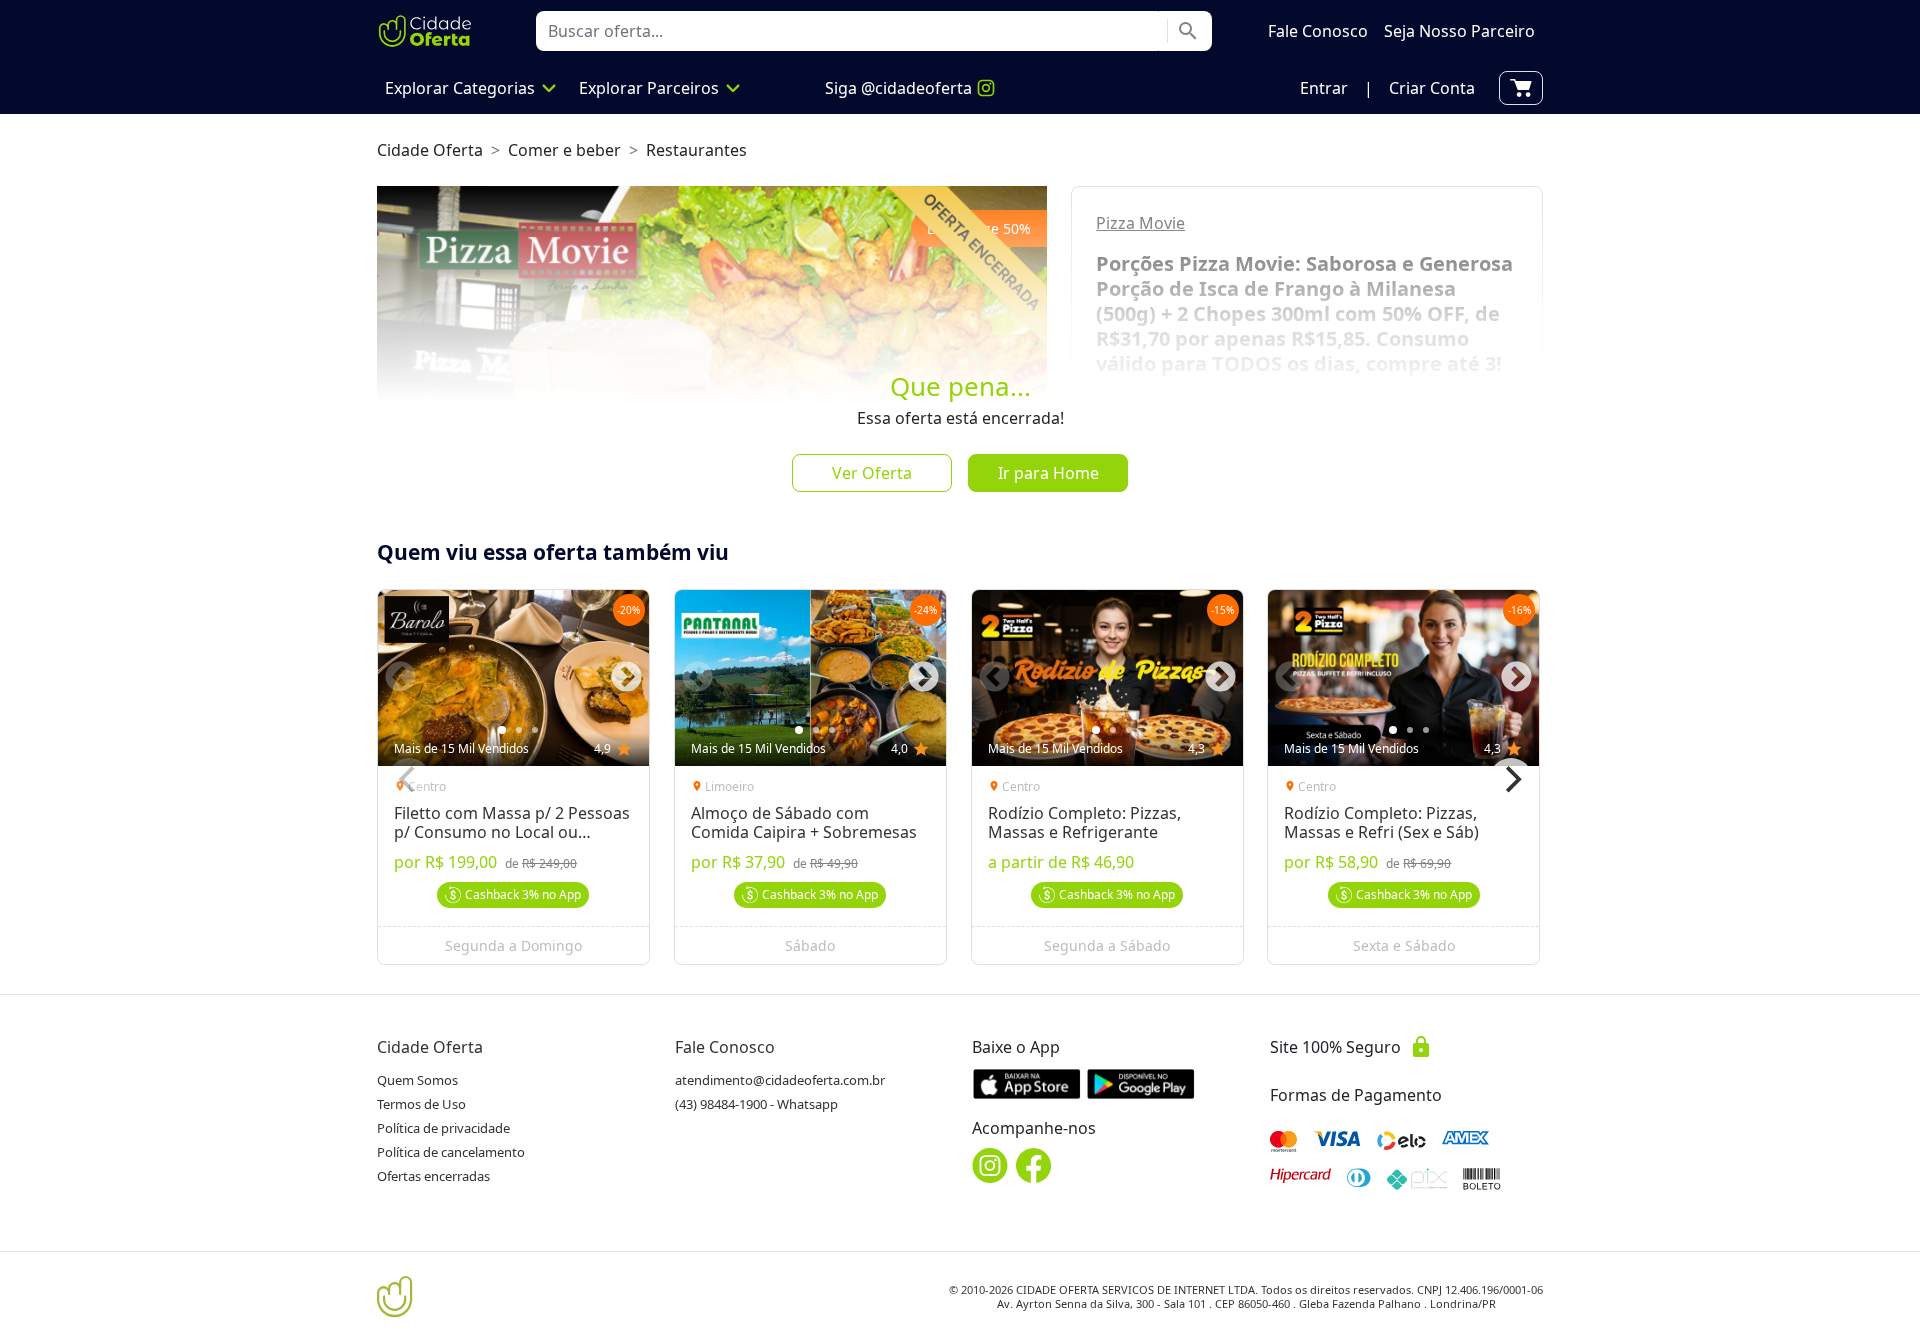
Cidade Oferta (430, 150)
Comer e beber (564, 150)
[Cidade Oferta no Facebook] (1034, 1165)
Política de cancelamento (451, 1152)
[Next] (1511, 780)
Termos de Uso (421, 1104)
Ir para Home (1048, 473)
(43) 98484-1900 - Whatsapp (756, 1104)
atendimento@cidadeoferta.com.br (780, 1080)
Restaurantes (696, 150)
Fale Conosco (725, 1047)
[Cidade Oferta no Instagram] (990, 1165)
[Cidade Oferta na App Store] (1027, 1083)
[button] (1324, 88)
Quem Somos (417, 1080)
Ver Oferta (872, 473)
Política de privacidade (443, 1128)
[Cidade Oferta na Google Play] (1141, 1083)
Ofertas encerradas (433, 1176)
